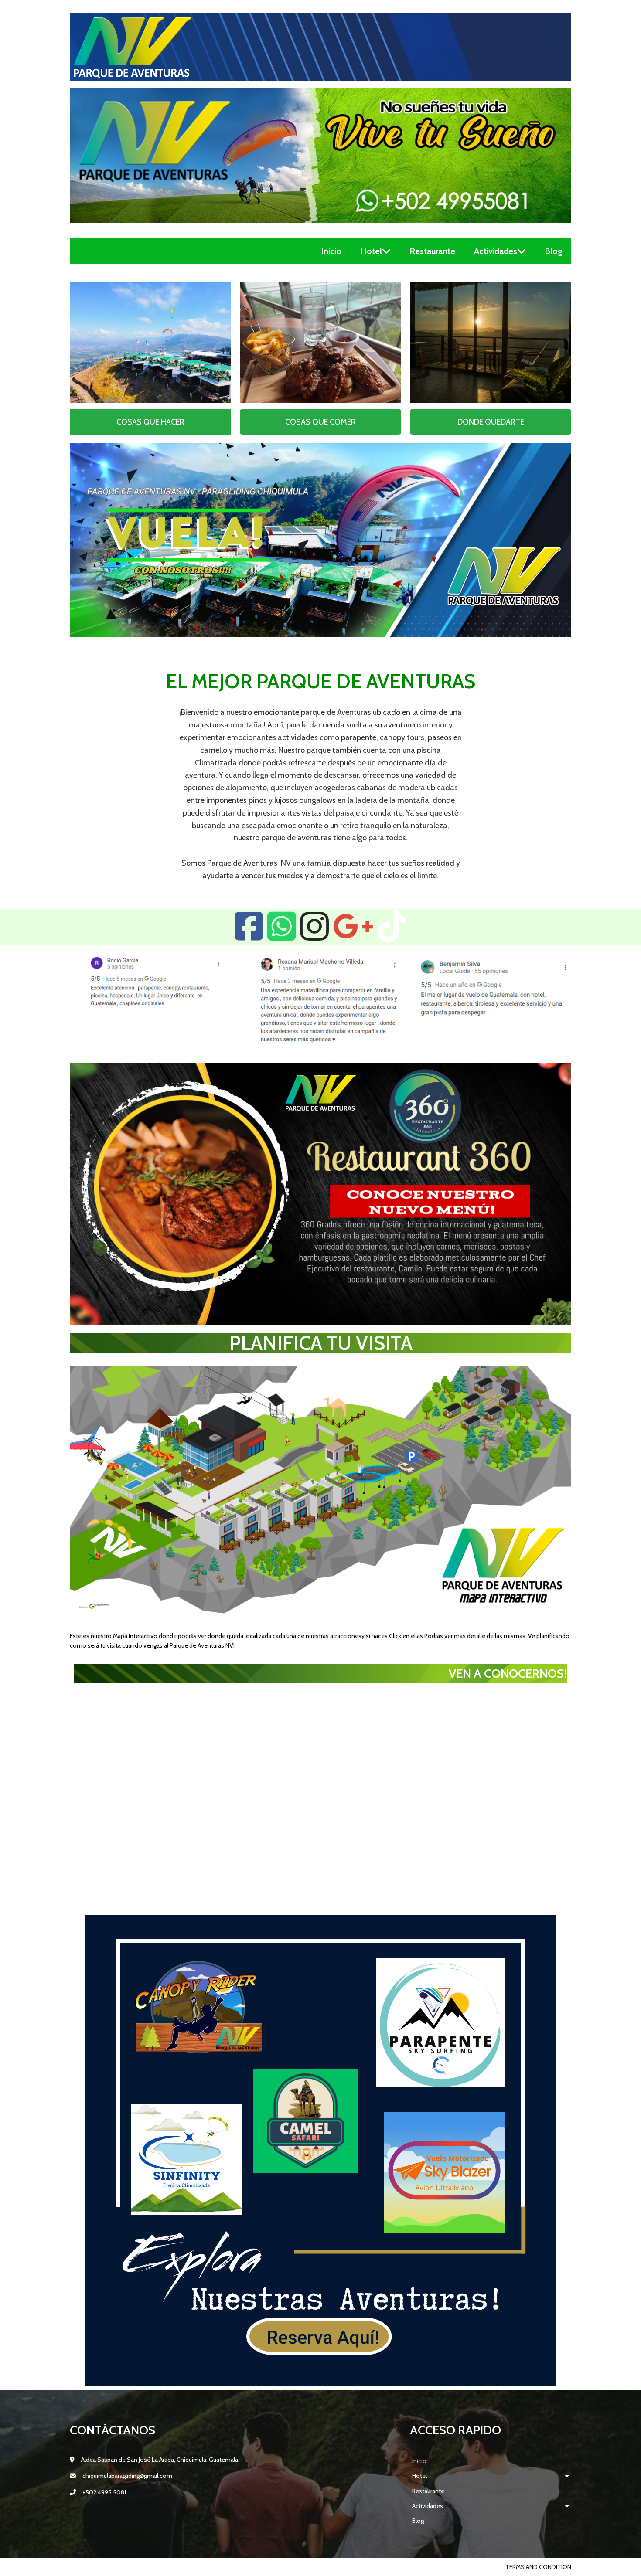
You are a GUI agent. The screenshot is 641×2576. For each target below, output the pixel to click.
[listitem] (135, 1543)
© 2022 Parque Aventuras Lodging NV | (129, 2567)
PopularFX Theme (214, 2567)
